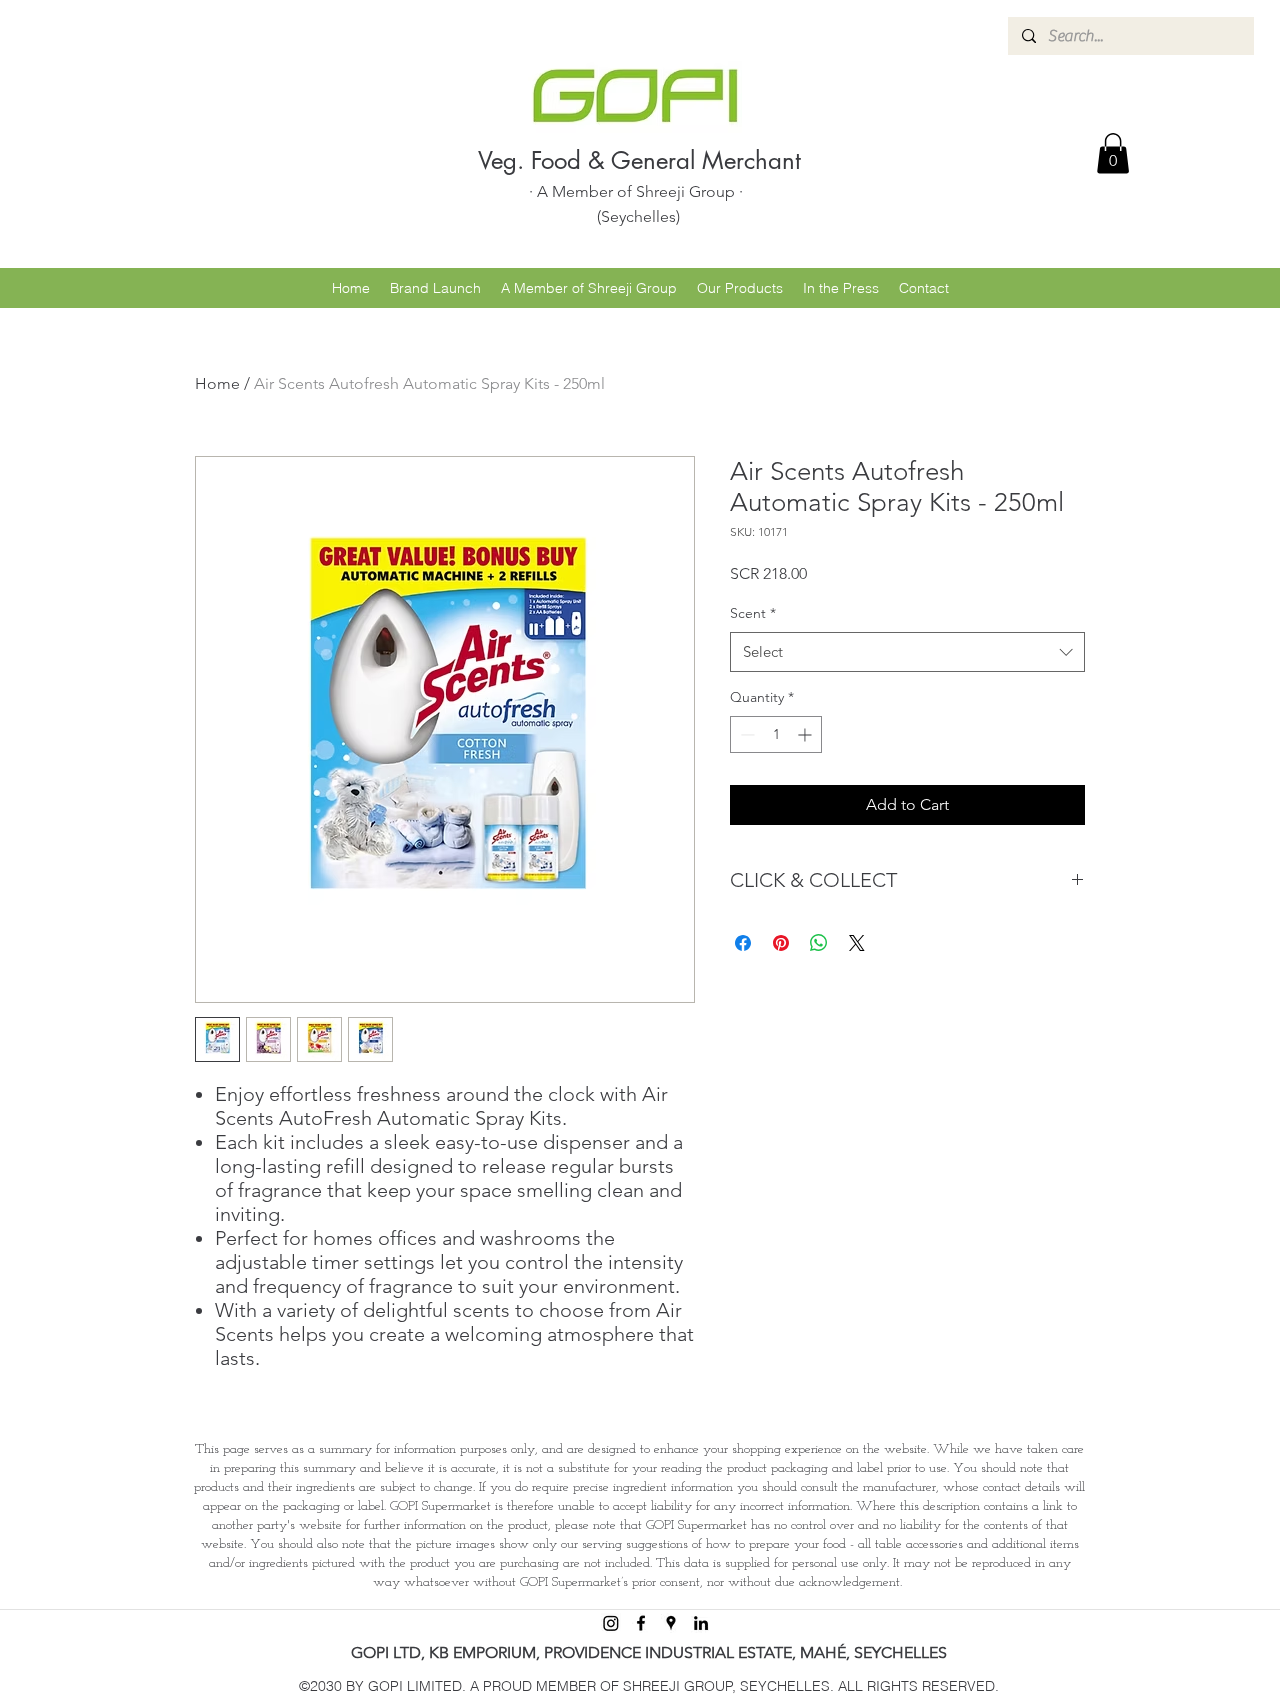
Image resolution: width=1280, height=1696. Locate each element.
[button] (1113, 153)
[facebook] (641, 1623)
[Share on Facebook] (743, 943)
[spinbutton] (776, 734)
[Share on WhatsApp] (819, 943)
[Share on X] (857, 943)
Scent (753, 613)
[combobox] (907, 652)
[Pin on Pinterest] (781, 943)
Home (217, 383)
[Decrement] (745, 734)
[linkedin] (701, 1623)
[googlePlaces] (671, 1623)
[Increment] (806, 734)
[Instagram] (611, 1623)
